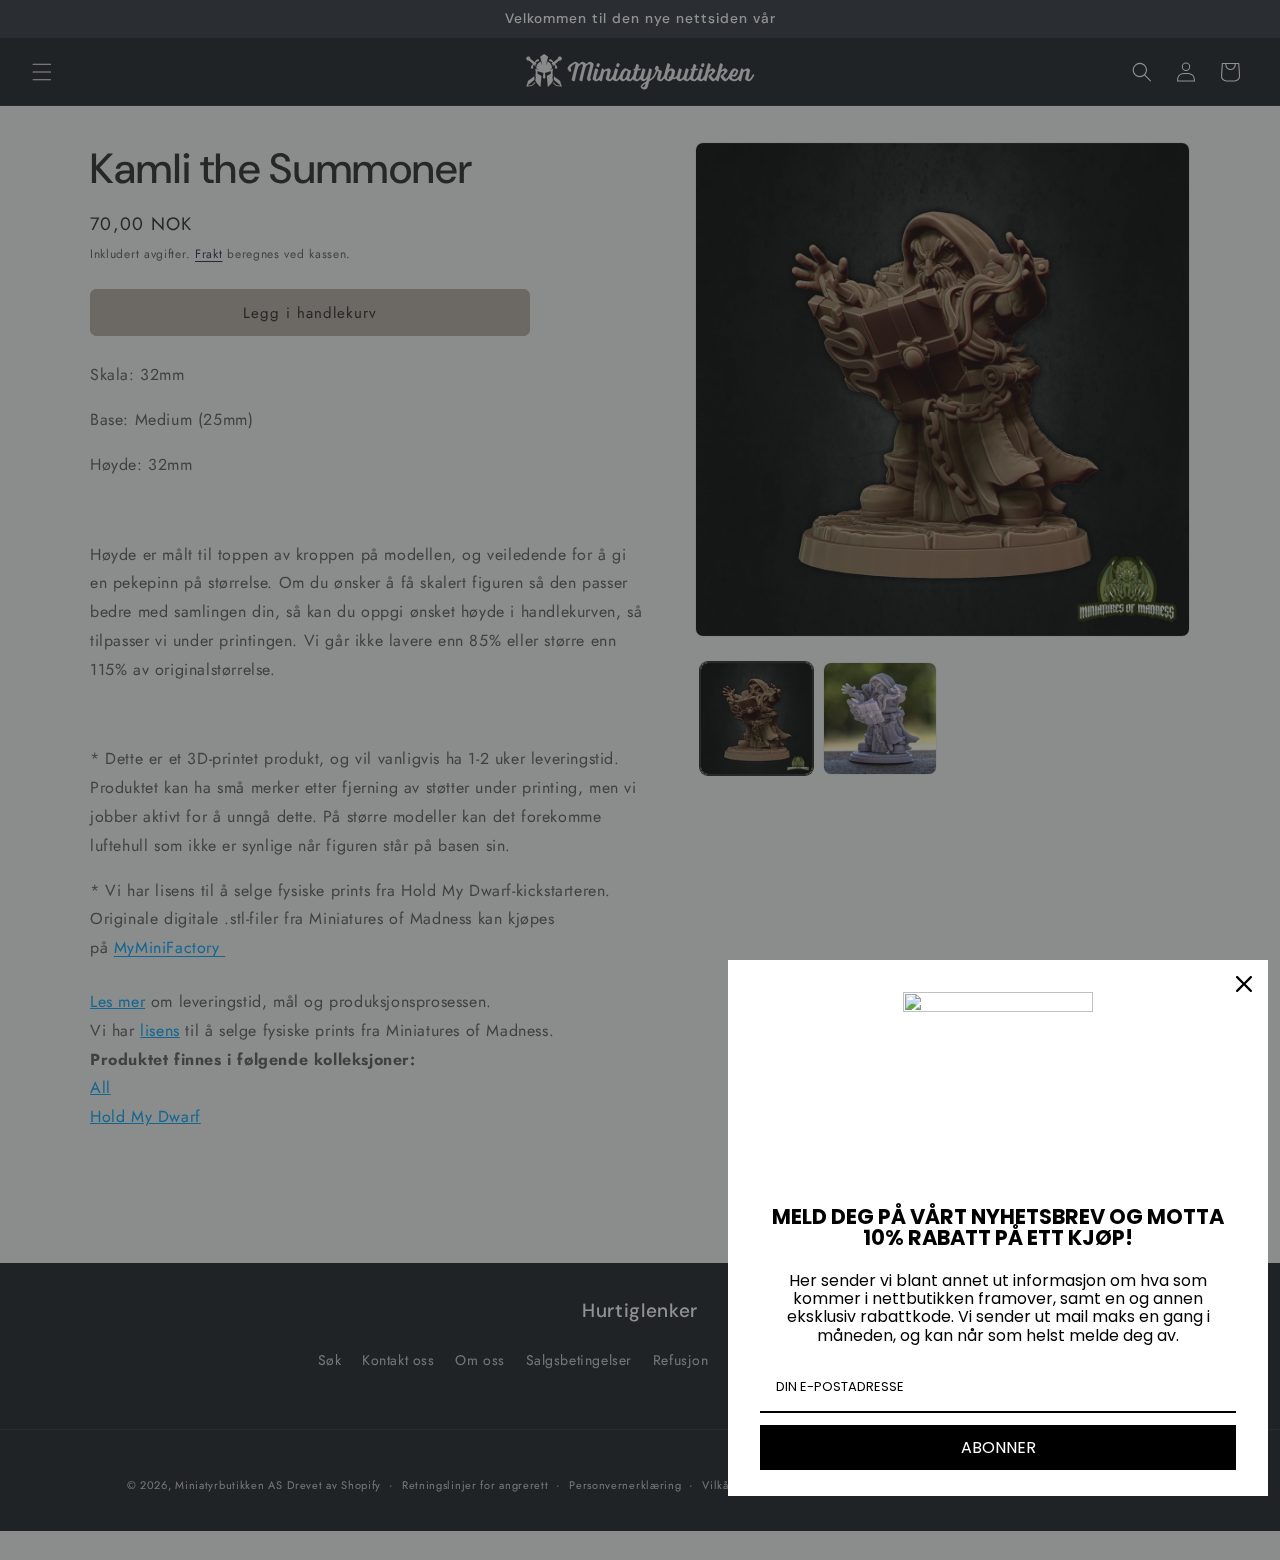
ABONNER (998, 1447)
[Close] (1244, 984)
